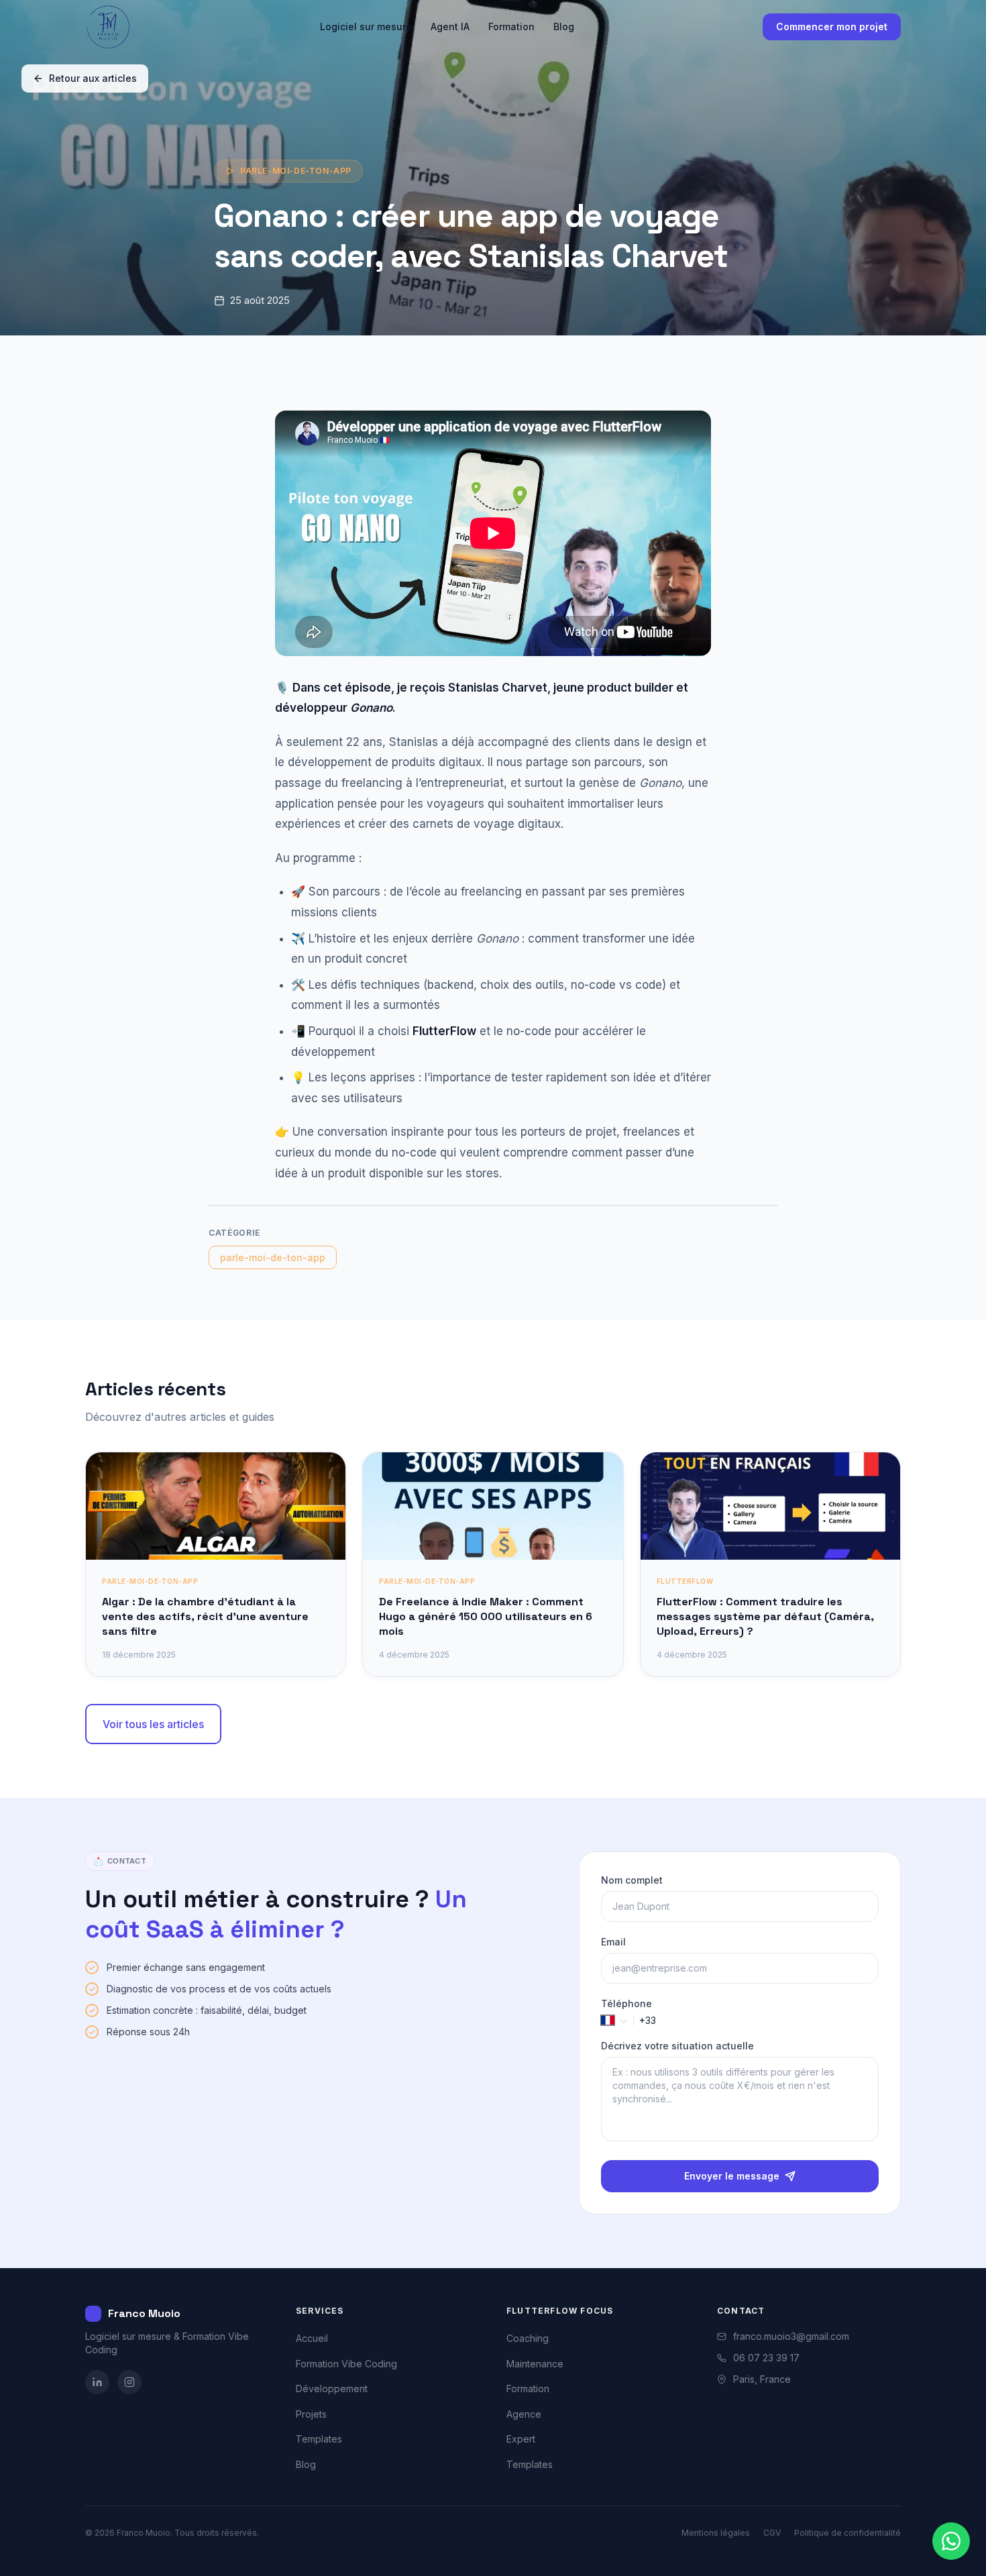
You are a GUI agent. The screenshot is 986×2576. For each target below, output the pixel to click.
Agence (524, 2414)
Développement (332, 2389)
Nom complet (632, 1880)
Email (613, 1942)
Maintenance (535, 2364)
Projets (311, 2414)
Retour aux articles (93, 78)
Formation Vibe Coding (346, 2364)
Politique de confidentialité (847, 2533)
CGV (772, 2533)
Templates (319, 2439)
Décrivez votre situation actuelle (677, 2046)
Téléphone (626, 2003)
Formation (511, 26)
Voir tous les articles (153, 1724)
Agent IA (450, 26)
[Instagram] (129, 2382)
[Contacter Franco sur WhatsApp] (951, 2541)
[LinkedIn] (97, 2382)
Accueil (312, 2338)
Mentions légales (716, 2533)
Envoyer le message (732, 2176)
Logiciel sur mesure (366, 26)
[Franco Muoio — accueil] (108, 27)
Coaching (528, 2338)
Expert (521, 2439)
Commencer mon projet (832, 26)
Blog (564, 26)
